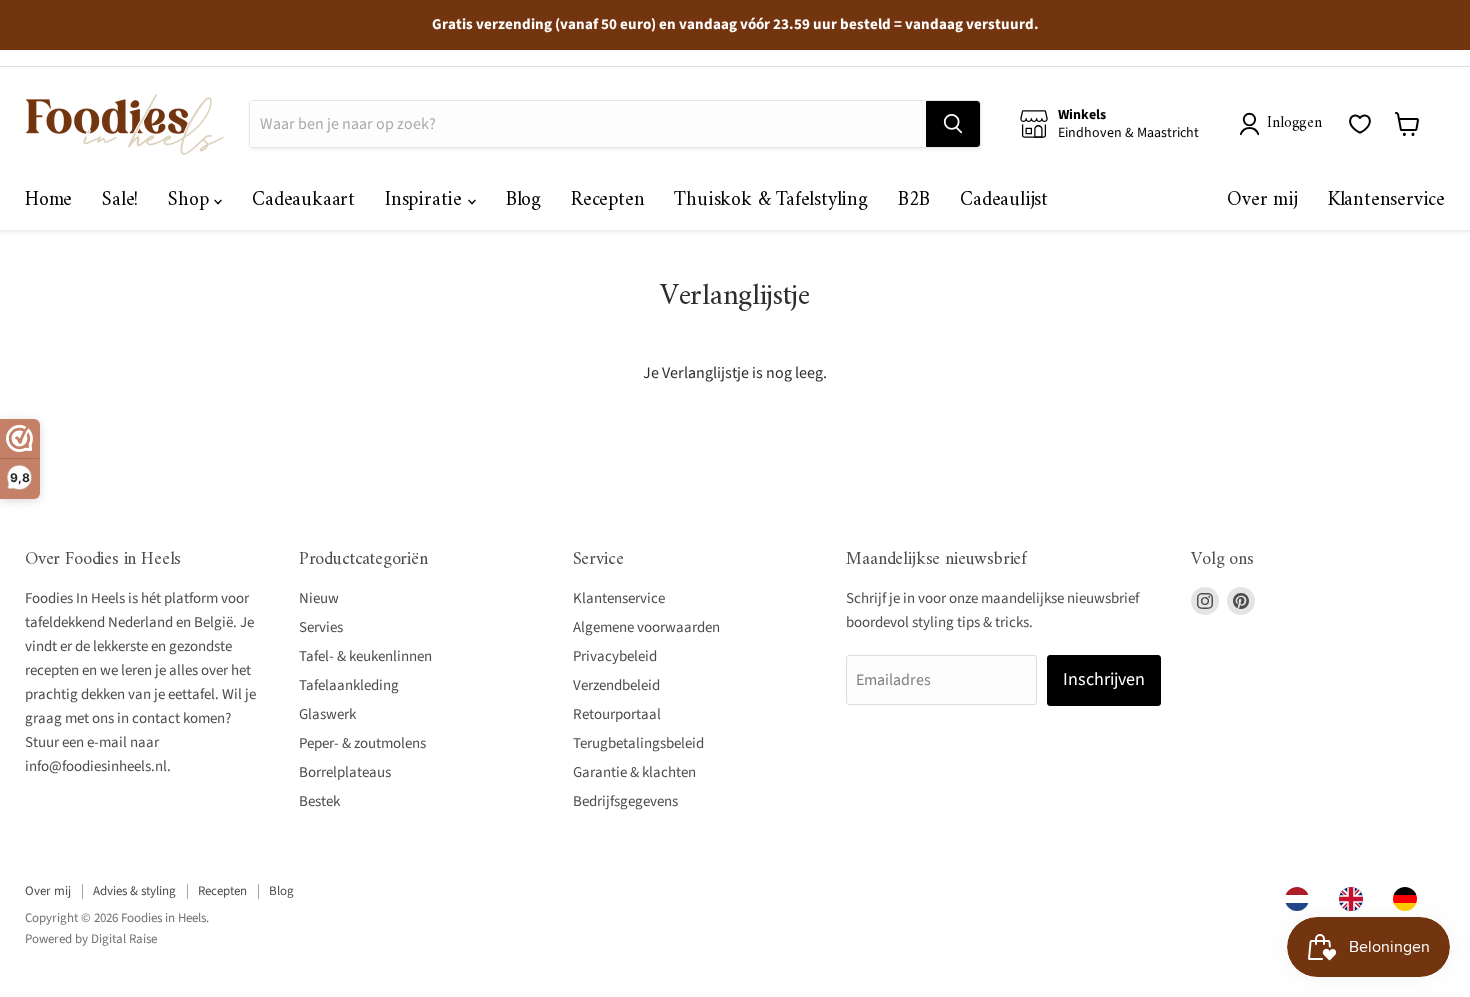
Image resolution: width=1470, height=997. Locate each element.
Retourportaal (617, 714)
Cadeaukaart (303, 200)
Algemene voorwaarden (646, 627)
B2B (914, 200)
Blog (523, 200)
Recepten (607, 200)
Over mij (1262, 200)
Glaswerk (327, 714)
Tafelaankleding (349, 685)
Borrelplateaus (345, 772)
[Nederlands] (1302, 899)
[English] (1356, 899)
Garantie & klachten (634, 772)
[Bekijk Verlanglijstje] (1360, 124)
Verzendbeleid (616, 685)
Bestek (319, 801)
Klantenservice (1386, 200)
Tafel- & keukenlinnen (365, 656)
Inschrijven (1104, 679)
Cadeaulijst (1004, 200)
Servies (321, 627)
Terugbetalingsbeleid (638, 743)
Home (48, 200)
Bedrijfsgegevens (625, 801)
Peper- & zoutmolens (362, 743)
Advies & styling (134, 891)
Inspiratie (426, 200)
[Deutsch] (1410, 899)
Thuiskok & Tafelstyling (770, 200)
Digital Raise (124, 939)
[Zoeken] (953, 124)
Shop (191, 200)
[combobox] (1302, 899)
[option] (1356, 899)
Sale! (120, 200)
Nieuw (319, 598)
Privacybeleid (615, 656)
